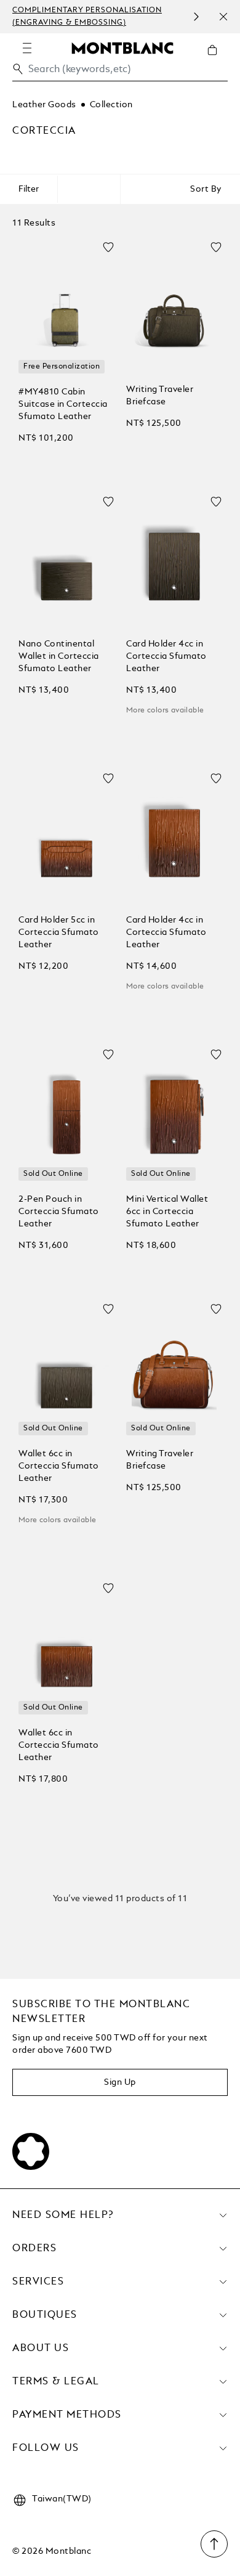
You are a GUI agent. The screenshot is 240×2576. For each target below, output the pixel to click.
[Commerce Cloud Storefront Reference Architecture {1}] (122, 47)
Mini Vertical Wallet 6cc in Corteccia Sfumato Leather (167, 1212)
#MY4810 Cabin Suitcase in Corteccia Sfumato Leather (63, 404)
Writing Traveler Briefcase (160, 396)
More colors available (165, 711)
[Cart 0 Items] (217, 59)
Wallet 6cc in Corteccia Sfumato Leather (59, 1466)
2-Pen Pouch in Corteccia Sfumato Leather (59, 1212)
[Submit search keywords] (18, 69)
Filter (29, 189)
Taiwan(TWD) (62, 2499)
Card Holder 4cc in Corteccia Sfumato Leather (166, 656)
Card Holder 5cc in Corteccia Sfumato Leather (59, 932)
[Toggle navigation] (27, 48)
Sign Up (120, 2082)
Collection (111, 105)
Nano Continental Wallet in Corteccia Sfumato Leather (59, 656)
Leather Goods (44, 105)
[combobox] (120, 72)
